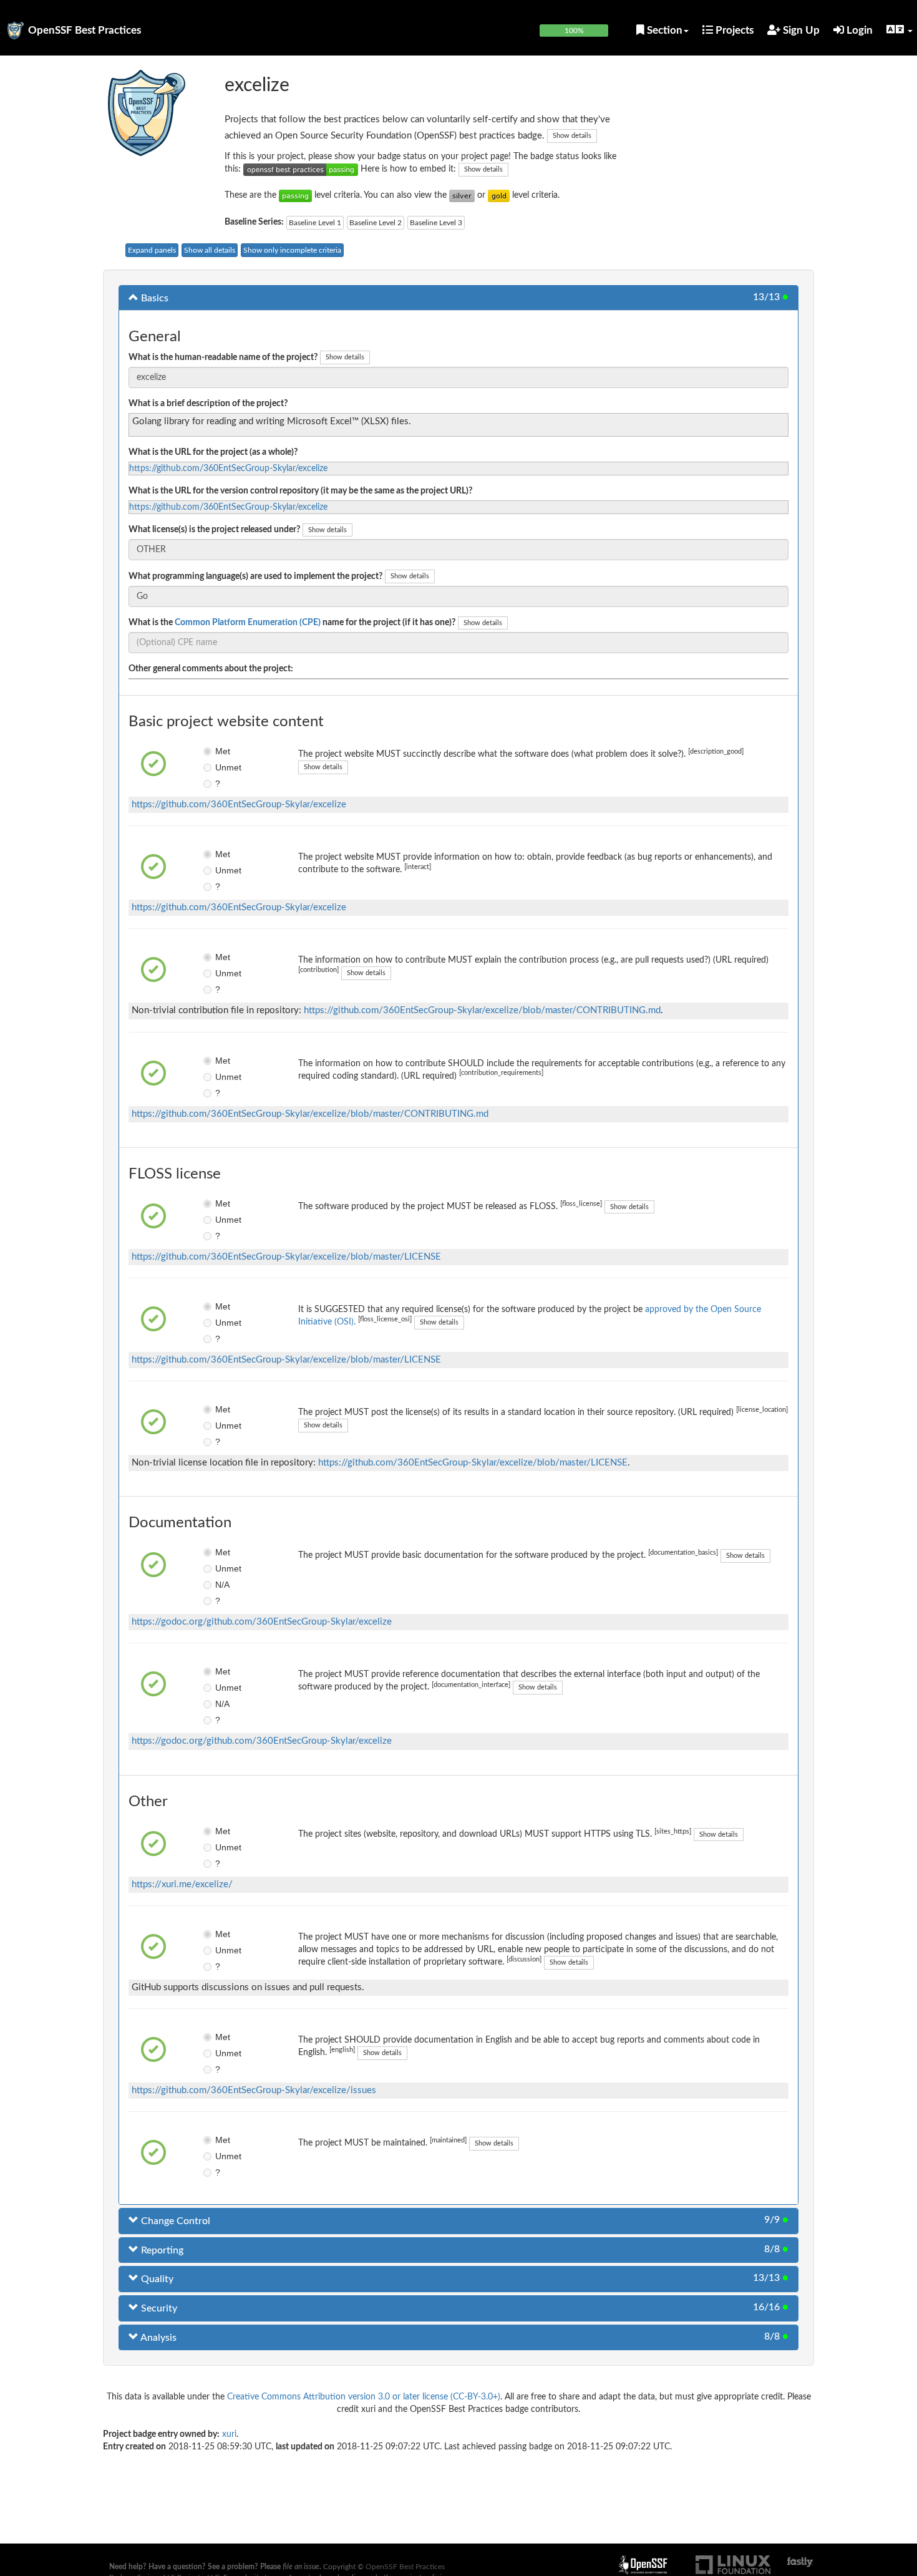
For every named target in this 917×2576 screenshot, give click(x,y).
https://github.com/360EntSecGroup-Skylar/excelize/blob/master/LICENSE (286, 1257)
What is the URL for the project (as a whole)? (213, 452)
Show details (572, 136)
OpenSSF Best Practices (85, 30)
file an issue (301, 2567)
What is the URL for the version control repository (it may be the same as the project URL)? (300, 491)
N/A (222, 1585)
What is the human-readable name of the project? (223, 357)
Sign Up (800, 30)
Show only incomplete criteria (292, 250)
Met (223, 751)
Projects (733, 30)
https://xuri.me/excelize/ (182, 1884)
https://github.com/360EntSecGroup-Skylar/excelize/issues (254, 2090)
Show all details (210, 250)
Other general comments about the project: (211, 669)
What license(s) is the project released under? (214, 530)
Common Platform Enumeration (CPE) (248, 623)
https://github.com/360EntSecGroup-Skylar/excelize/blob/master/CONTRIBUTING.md (482, 1010)
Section (663, 30)
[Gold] (499, 195)
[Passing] (295, 195)
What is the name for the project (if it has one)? (292, 623)
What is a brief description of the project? (208, 404)
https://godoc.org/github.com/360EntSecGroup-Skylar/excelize (262, 1622)
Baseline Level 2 (376, 223)
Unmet (224, 767)
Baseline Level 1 (315, 223)
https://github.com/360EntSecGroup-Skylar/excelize (228, 469)
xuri (229, 2434)
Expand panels (152, 250)
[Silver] (462, 195)
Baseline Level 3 (436, 223)
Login (858, 30)
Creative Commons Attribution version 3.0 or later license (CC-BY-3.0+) (364, 2397)
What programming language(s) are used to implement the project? (255, 576)
